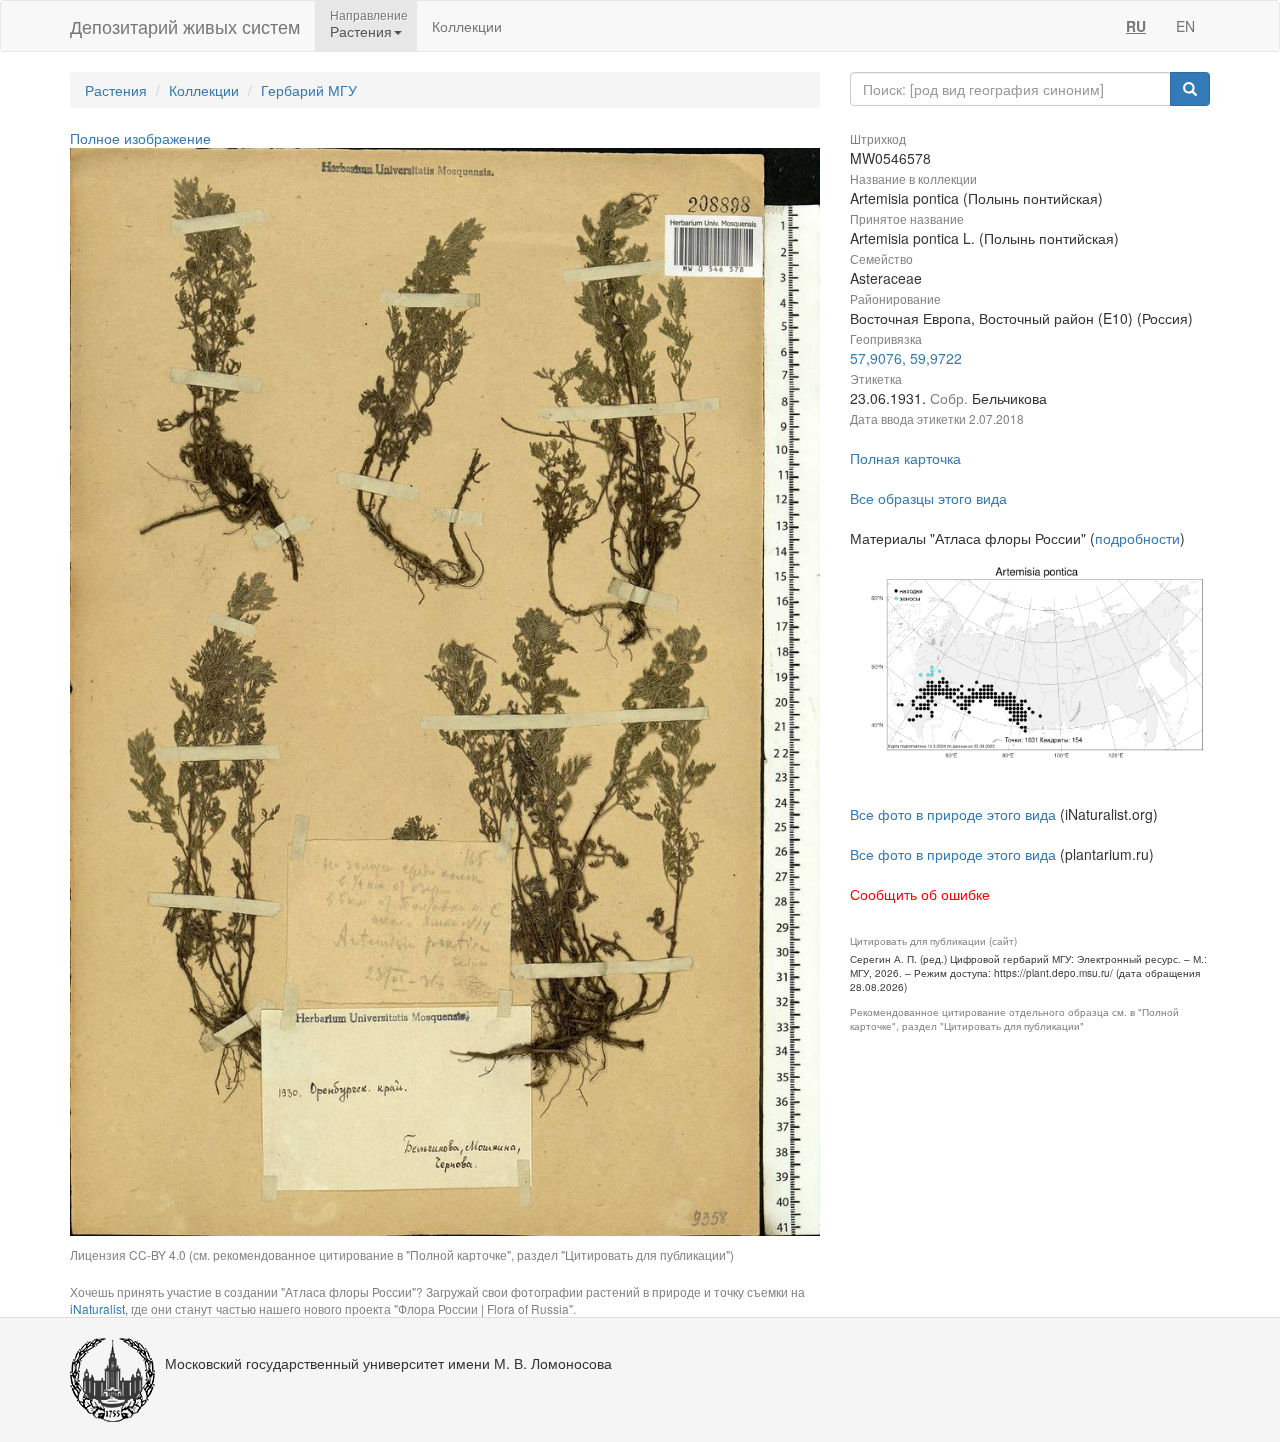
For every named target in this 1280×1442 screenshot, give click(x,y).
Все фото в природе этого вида (953, 814)
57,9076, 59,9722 (906, 358)
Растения (116, 90)
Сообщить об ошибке (920, 894)
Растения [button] (361, 31)
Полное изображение (140, 138)
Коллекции (467, 26)
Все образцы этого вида (928, 498)
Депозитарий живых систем (185, 26)
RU (1136, 26)
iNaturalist (97, 1308)
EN (1185, 26)
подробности (1137, 538)
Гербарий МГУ (309, 90)
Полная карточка (905, 458)
